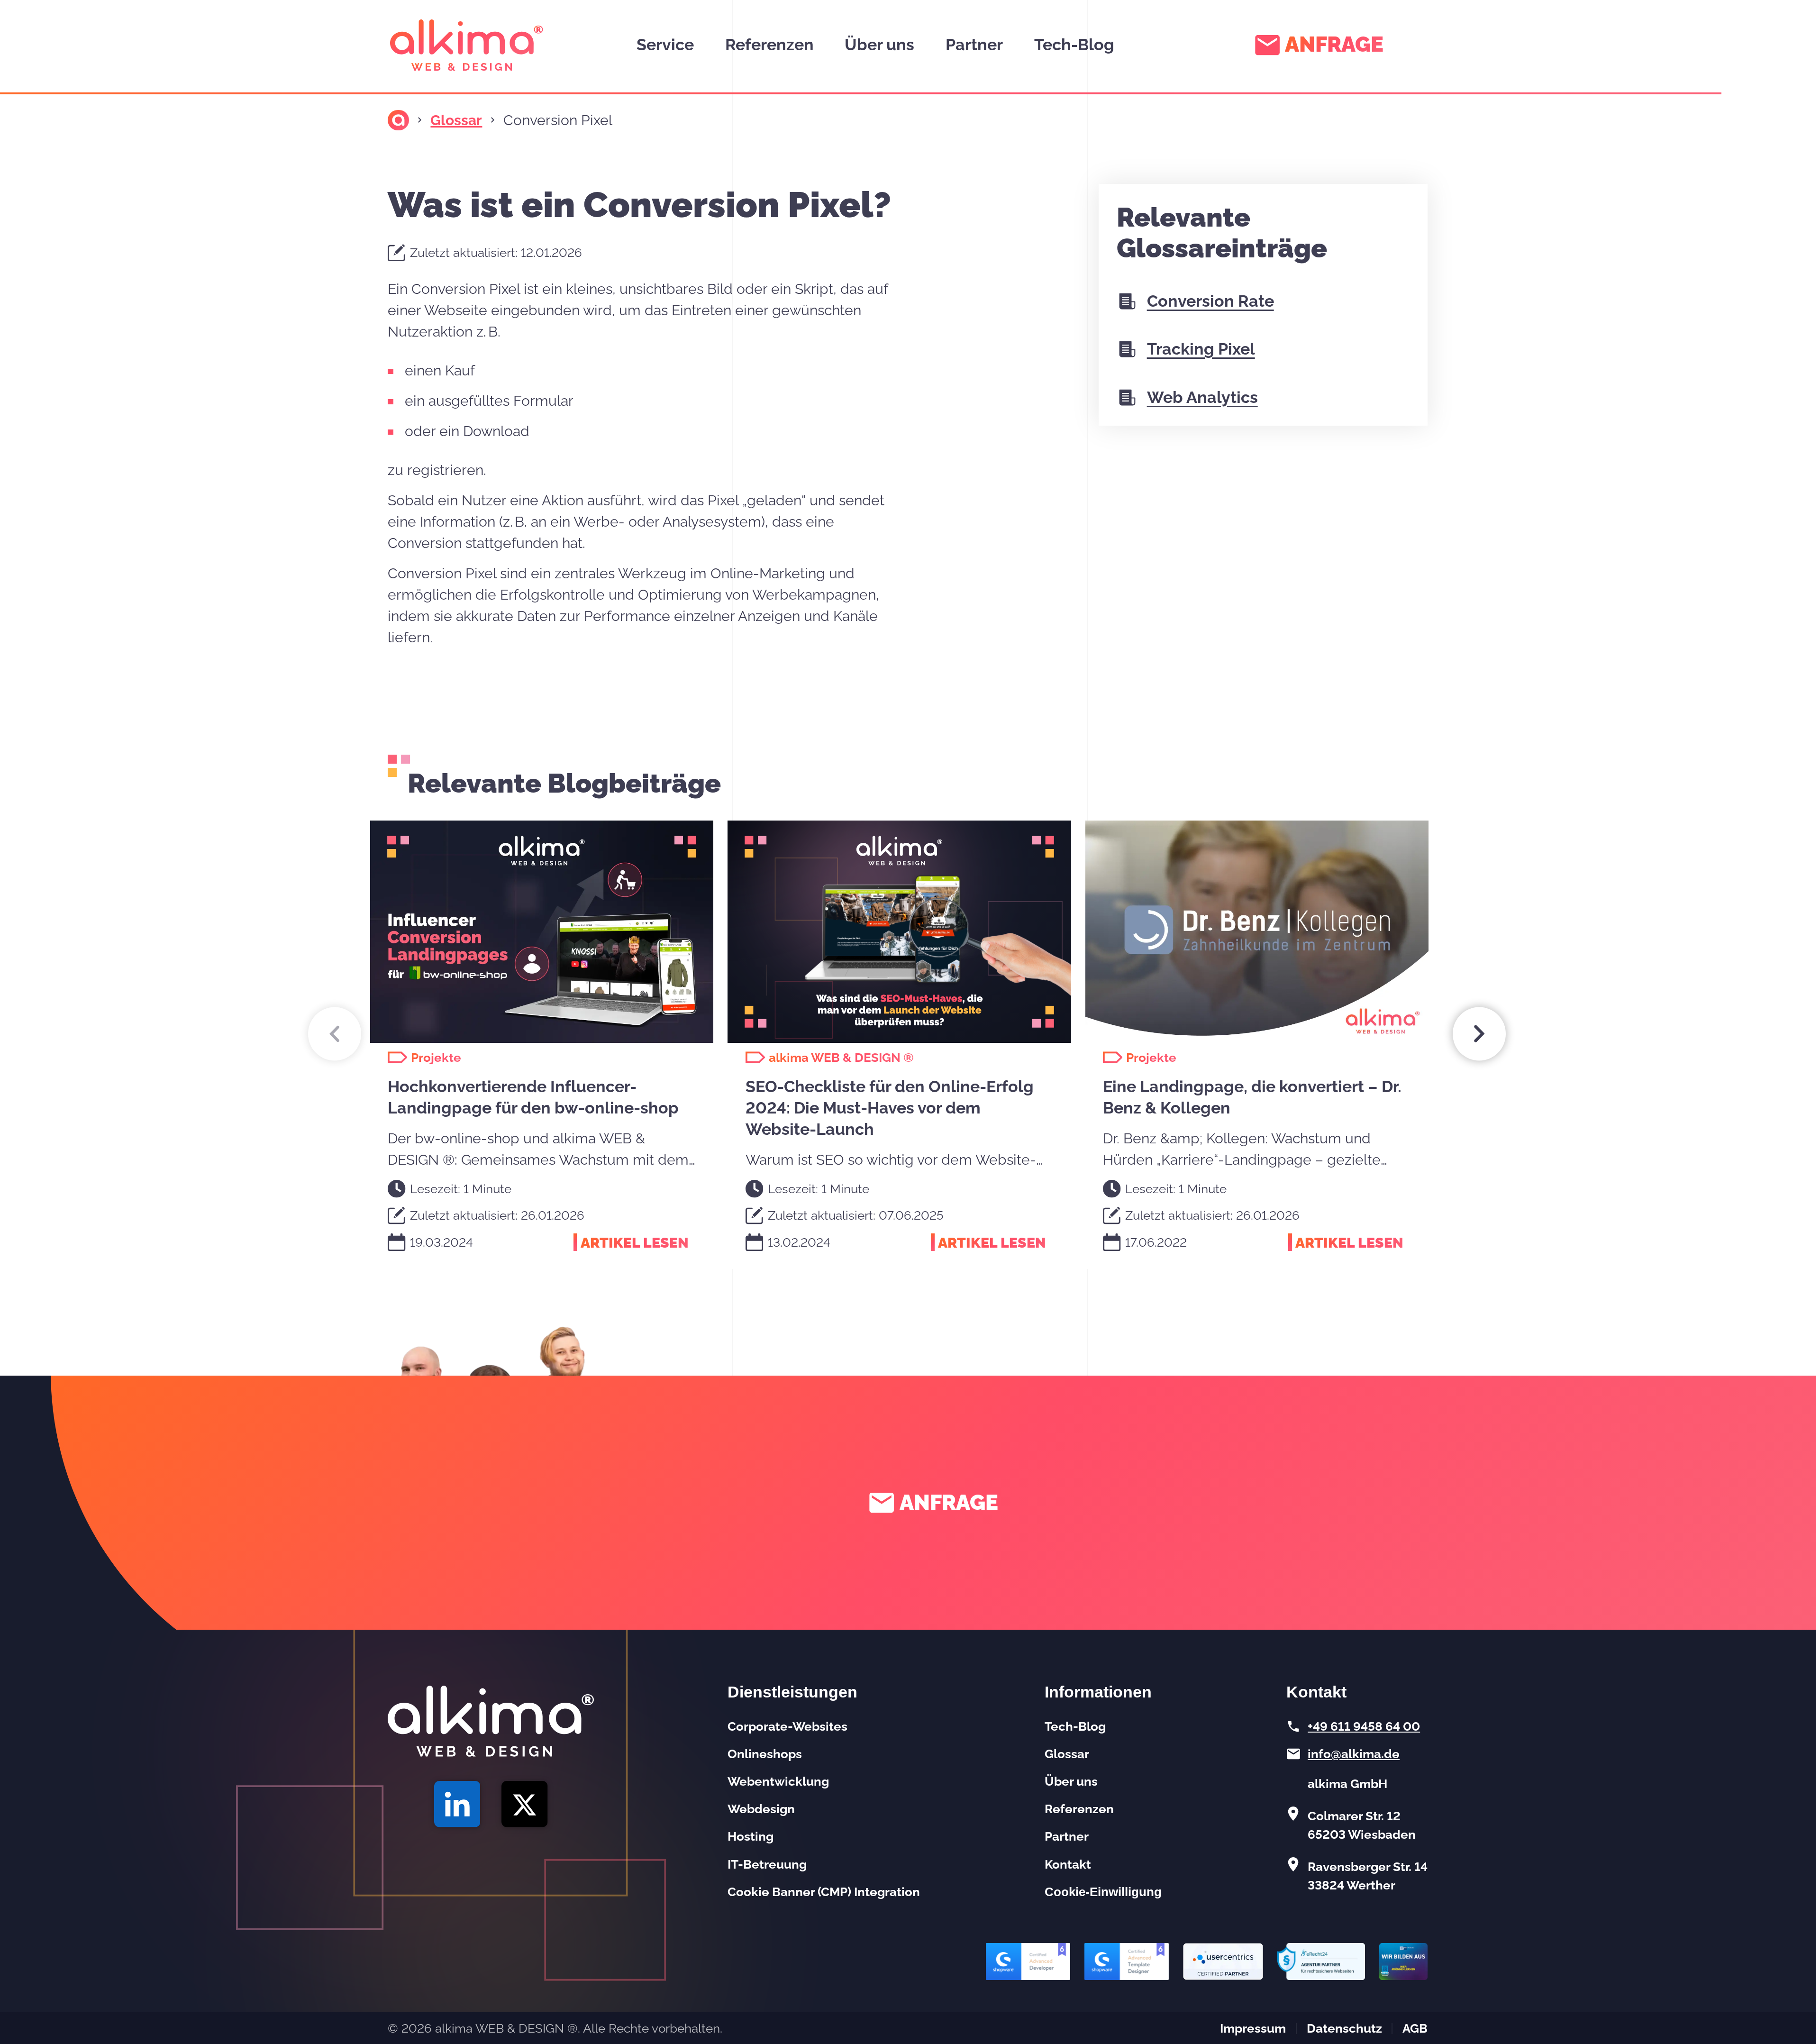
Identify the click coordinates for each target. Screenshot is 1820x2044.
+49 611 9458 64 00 (1364, 1726)
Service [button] (665, 45)
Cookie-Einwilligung (1103, 1892)
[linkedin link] (457, 1804)
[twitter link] (525, 1804)
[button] (335, 1034)
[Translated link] (398, 120)
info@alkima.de (1354, 1754)
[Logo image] (467, 45)
